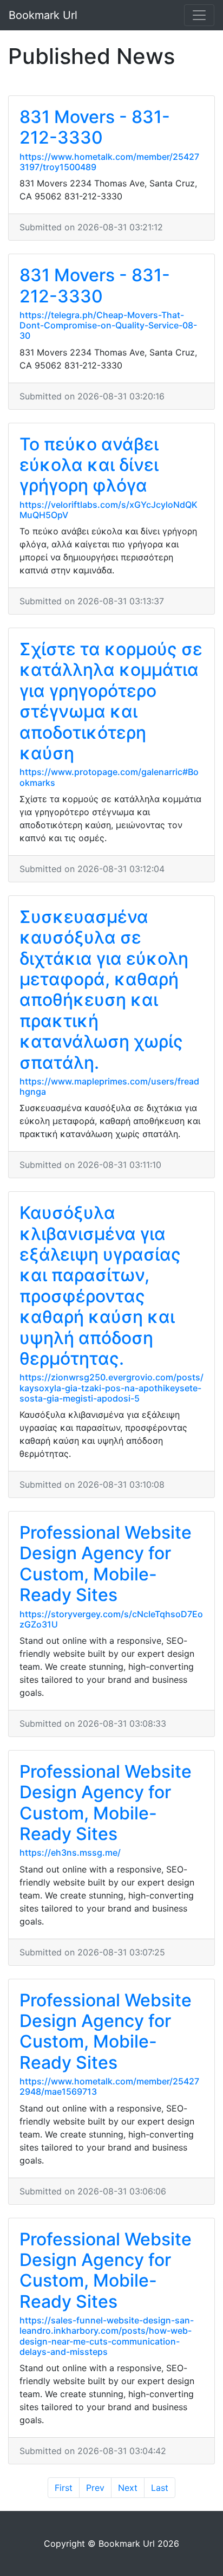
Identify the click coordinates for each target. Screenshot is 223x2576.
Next (128, 2488)
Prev (95, 2488)
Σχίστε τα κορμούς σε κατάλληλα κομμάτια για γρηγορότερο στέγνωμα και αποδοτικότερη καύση (111, 701)
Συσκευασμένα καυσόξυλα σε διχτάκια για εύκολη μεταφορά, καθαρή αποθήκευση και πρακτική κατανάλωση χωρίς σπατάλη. (104, 990)
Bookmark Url (43, 15)
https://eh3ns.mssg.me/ (70, 1852)
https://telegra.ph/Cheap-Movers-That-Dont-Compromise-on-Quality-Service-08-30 (108, 325)
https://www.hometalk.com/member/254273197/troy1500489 (109, 162)
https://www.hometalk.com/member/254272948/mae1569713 (109, 2086)
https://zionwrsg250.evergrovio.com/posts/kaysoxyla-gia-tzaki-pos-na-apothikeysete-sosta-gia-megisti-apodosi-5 (111, 1387)
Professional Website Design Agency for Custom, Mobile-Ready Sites (106, 1564)
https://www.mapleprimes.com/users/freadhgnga (109, 1086)
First (64, 2488)
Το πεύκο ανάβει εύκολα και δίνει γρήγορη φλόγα (89, 465)
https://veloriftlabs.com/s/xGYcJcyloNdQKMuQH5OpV (109, 510)
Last (160, 2488)
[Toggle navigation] (199, 15)
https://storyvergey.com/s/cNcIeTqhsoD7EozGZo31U (111, 1619)
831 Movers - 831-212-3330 (95, 127)
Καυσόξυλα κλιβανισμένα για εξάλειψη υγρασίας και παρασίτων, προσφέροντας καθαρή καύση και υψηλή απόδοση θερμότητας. (100, 1286)
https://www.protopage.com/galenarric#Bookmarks (109, 777)
